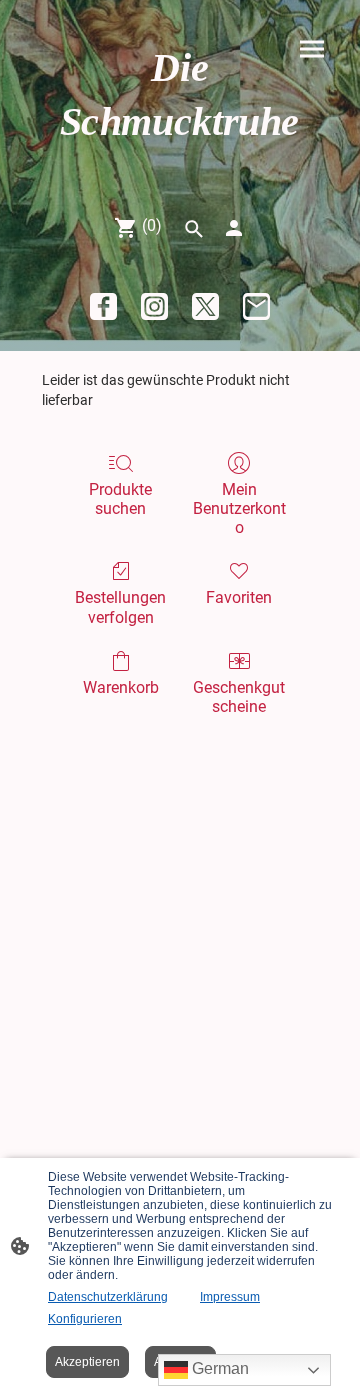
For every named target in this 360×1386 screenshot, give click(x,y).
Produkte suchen (120, 499)
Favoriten (239, 597)
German (218, 1368)
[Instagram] (154, 306)
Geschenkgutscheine (239, 697)
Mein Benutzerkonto (239, 508)
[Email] (256, 306)
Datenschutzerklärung (108, 1297)
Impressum (230, 1297)
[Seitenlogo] (179, 165)
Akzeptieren (87, 1362)
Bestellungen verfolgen (120, 607)
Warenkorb (121, 687)
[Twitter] (205, 306)
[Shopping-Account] (234, 228)
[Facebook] (103, 306)
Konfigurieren (85, 1319)
